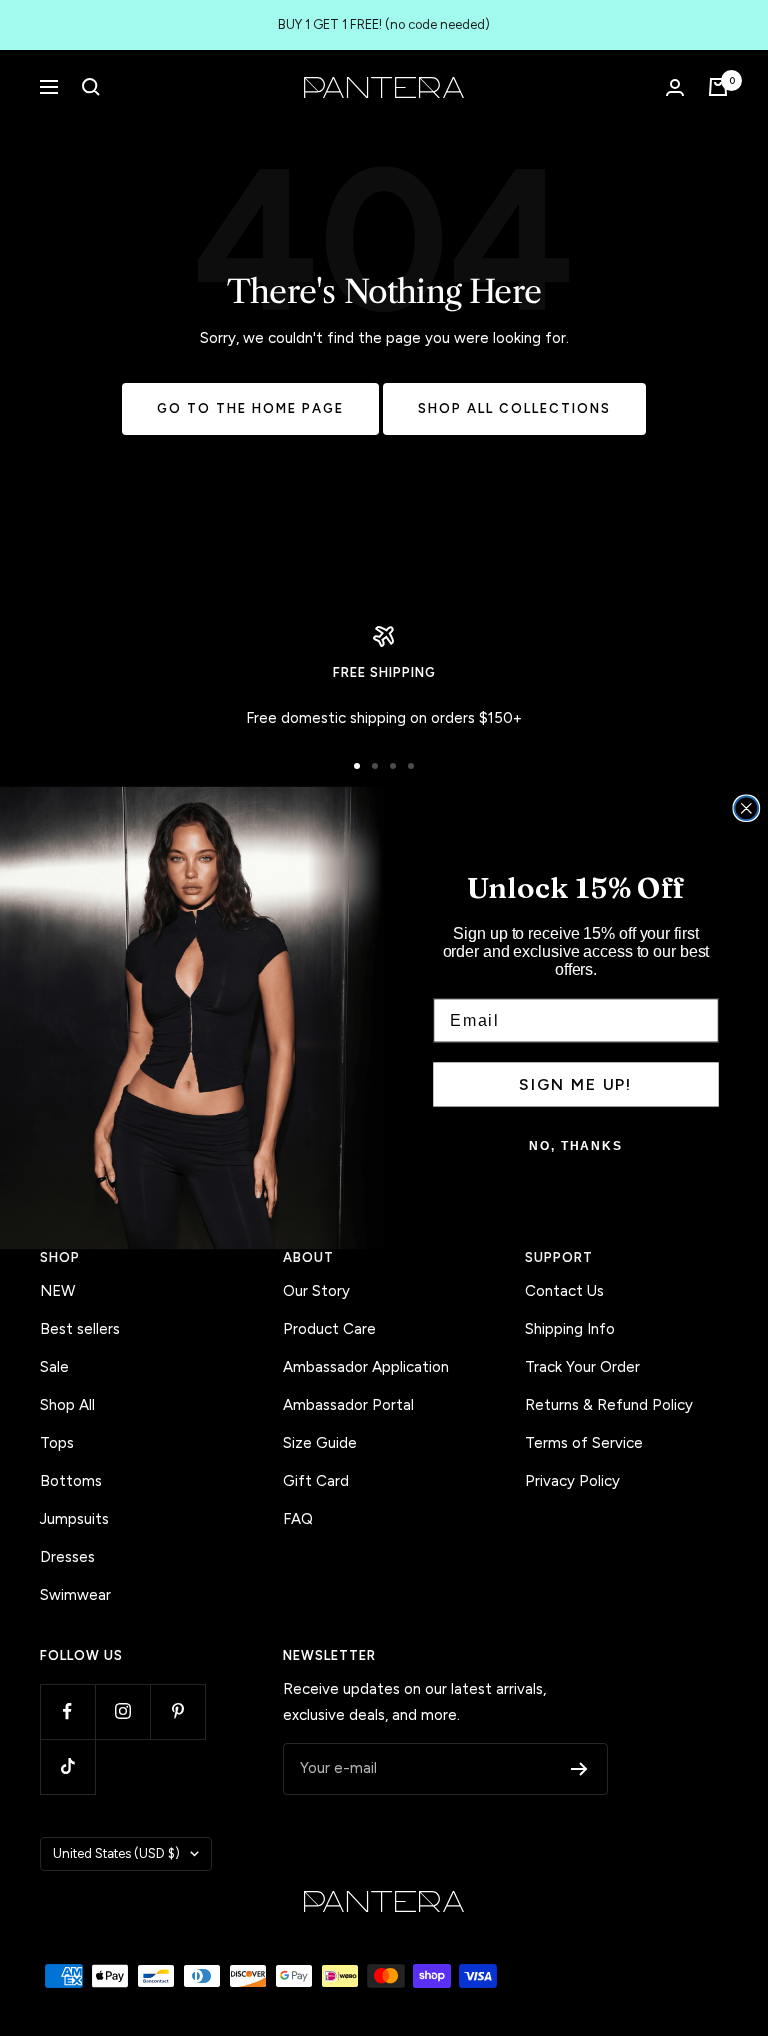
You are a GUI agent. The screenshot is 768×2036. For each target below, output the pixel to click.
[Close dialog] (747, 809)
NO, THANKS (576, 1147)
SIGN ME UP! (576, 1084)
